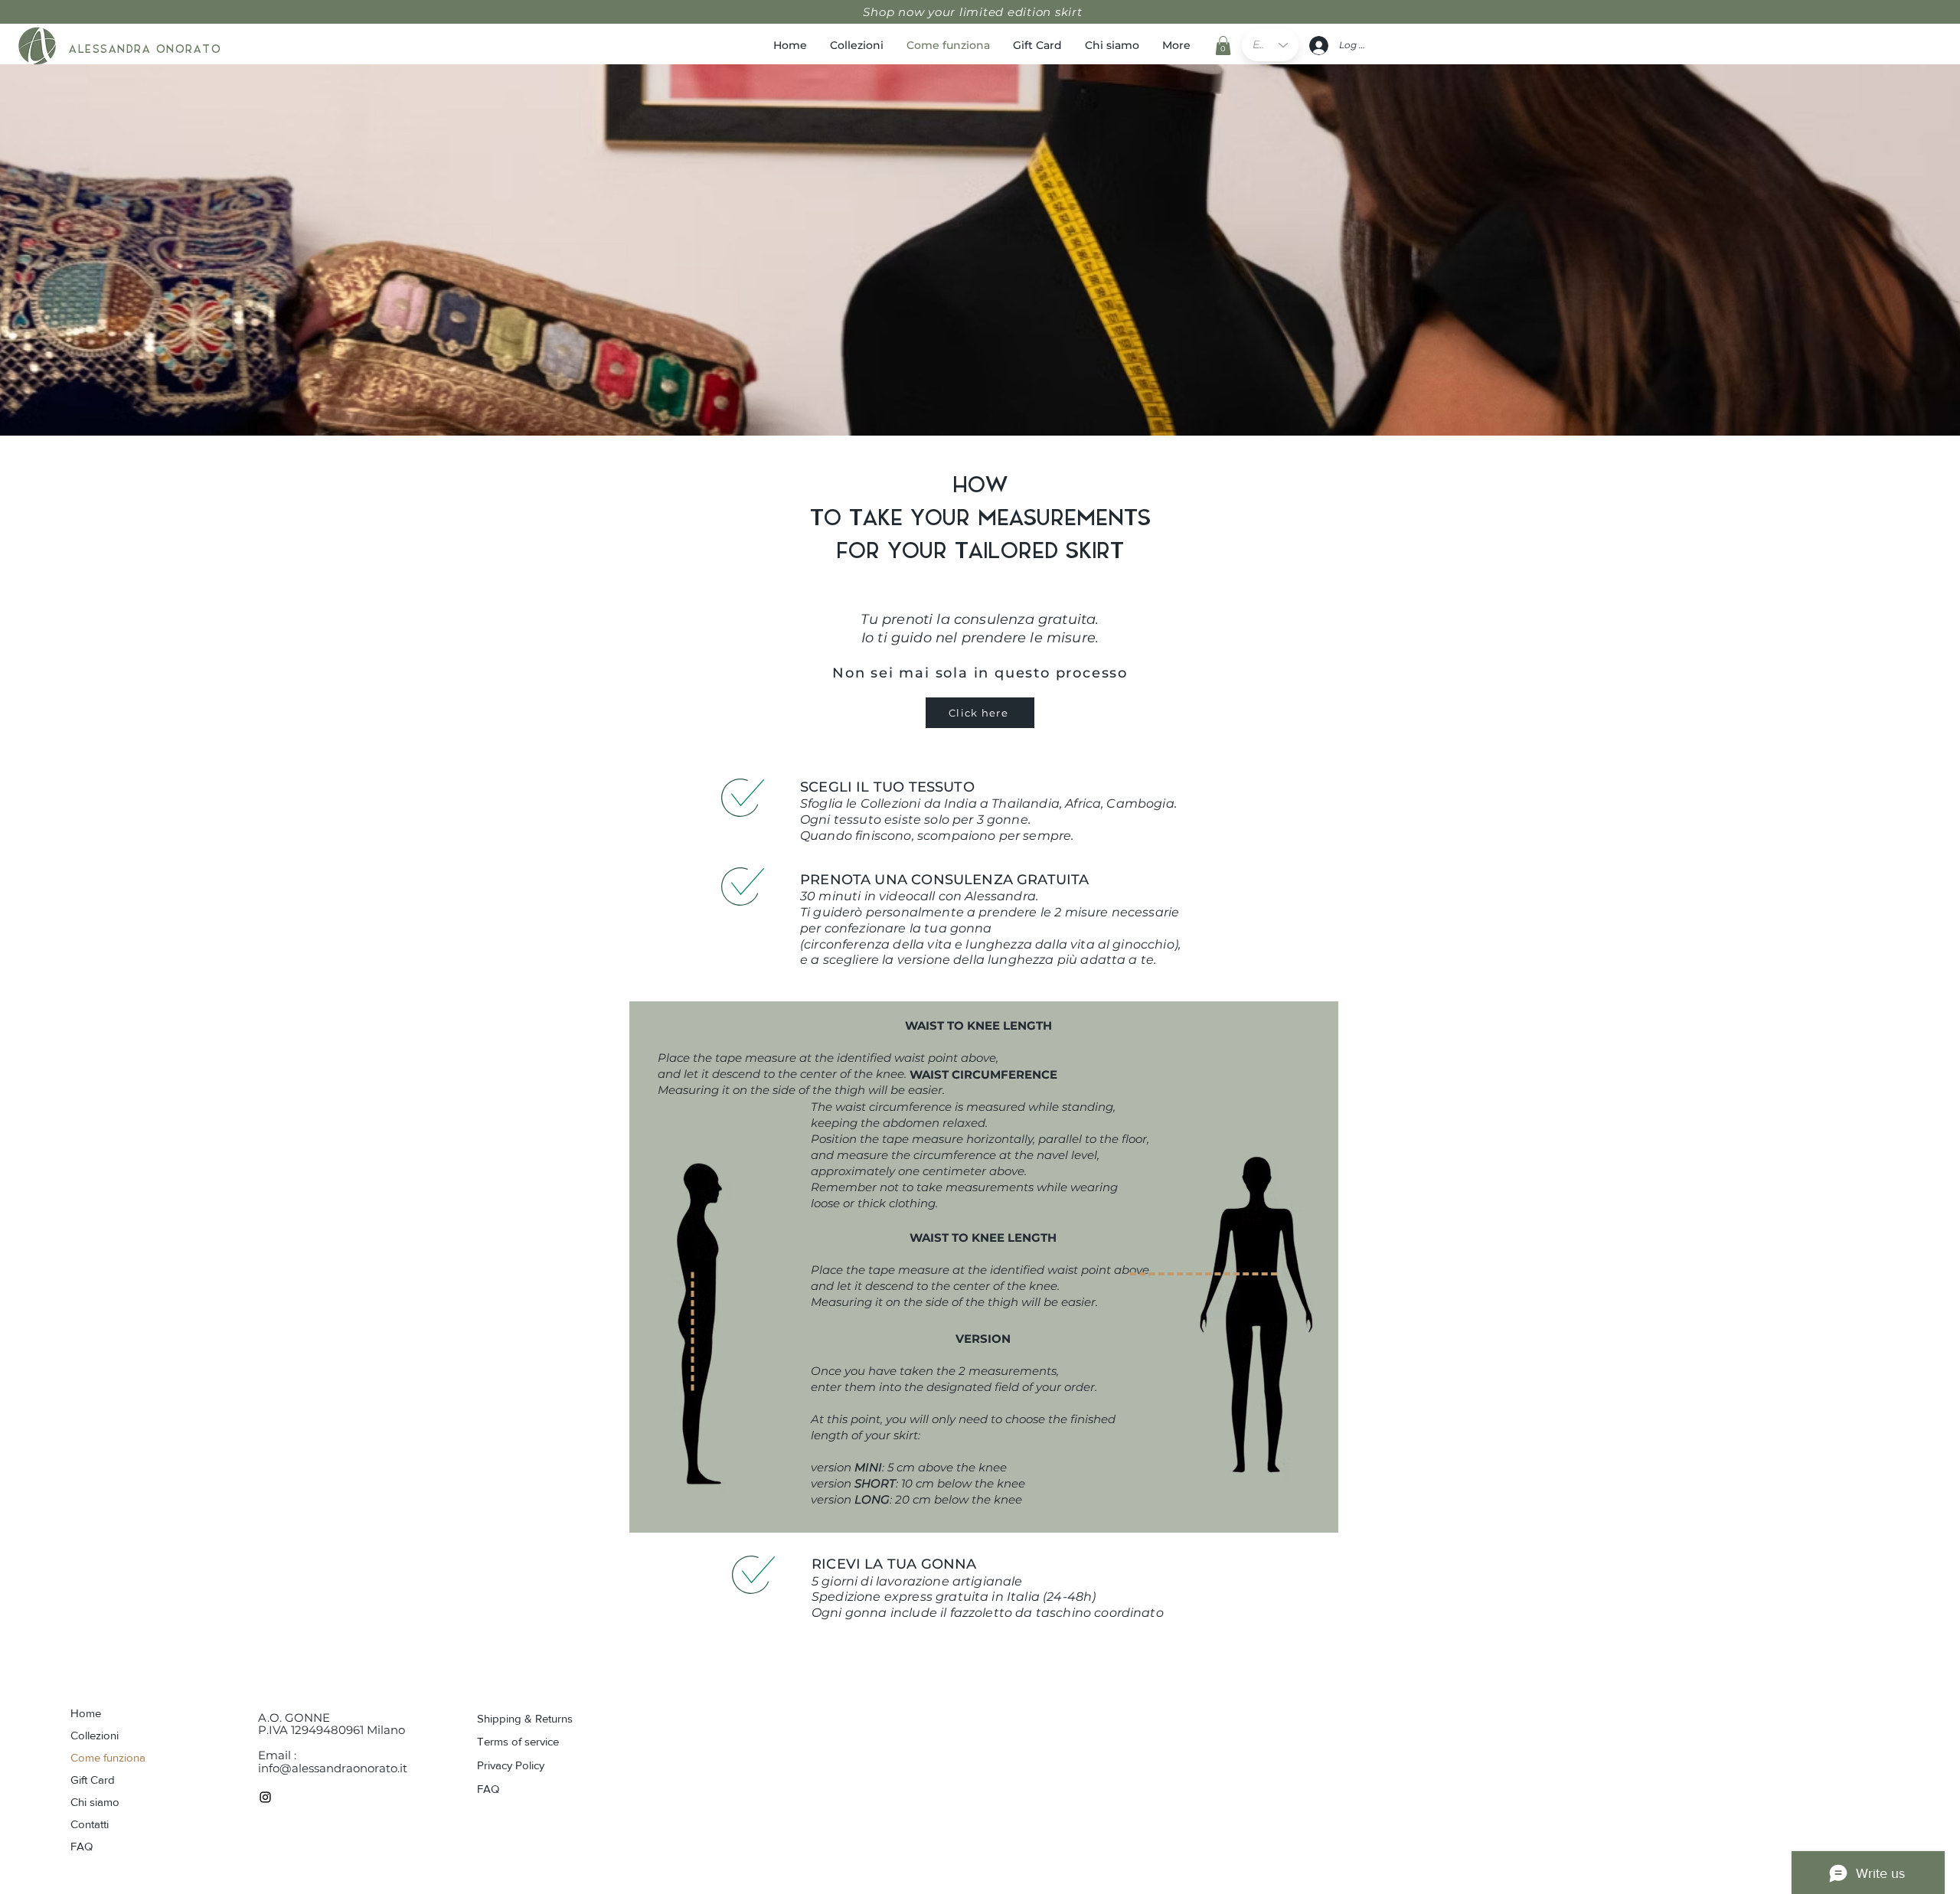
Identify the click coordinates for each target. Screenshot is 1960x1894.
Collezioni (95, 1735)
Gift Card (93, 1780)
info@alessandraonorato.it (333, 1768)
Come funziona (108, 1757)
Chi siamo (95, 1802)
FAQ (82, 1846)
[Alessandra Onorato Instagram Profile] (265, 1797)
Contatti (90, 1824)
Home (86, 1713)
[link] (1223, 46)
